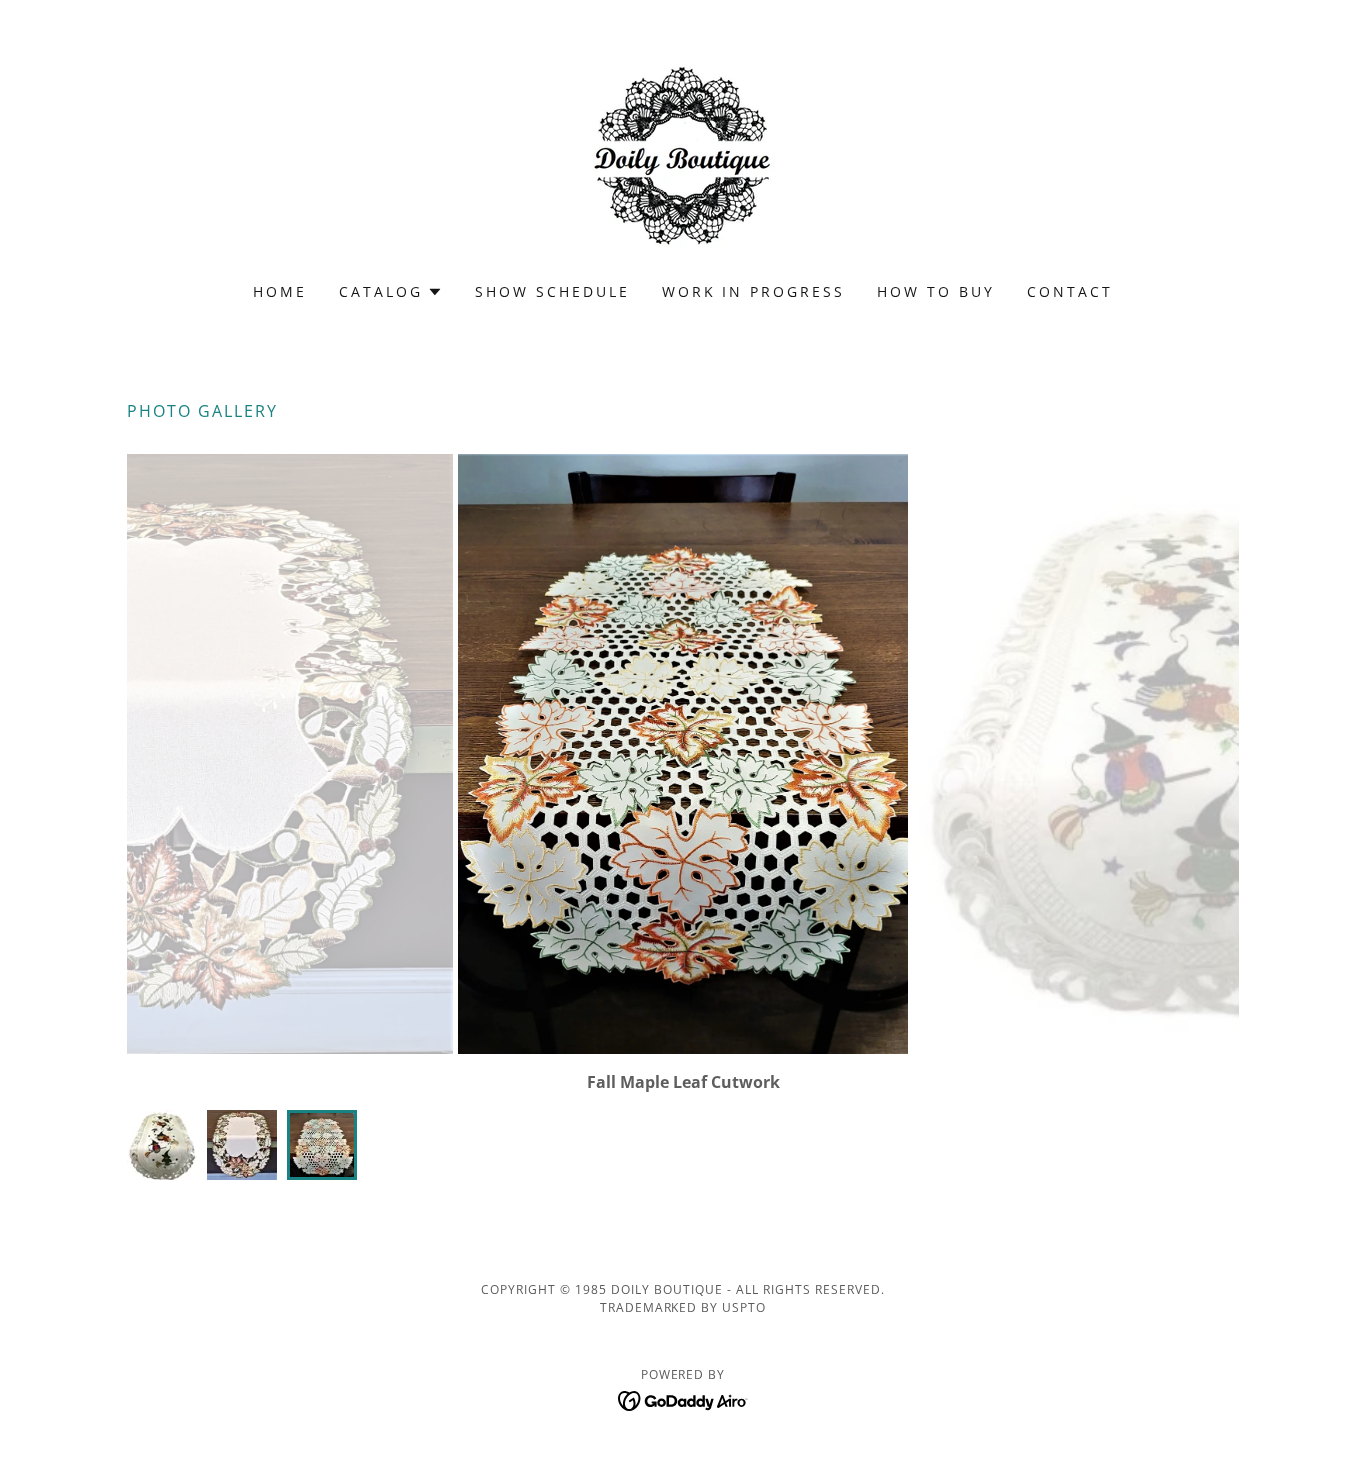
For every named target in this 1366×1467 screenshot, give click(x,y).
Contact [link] (1070, 291)
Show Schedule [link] (552, 291)
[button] (391, 292)
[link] (683, 154)
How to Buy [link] (936, 291)
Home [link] (280, 291)
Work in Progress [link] (754, 291)
